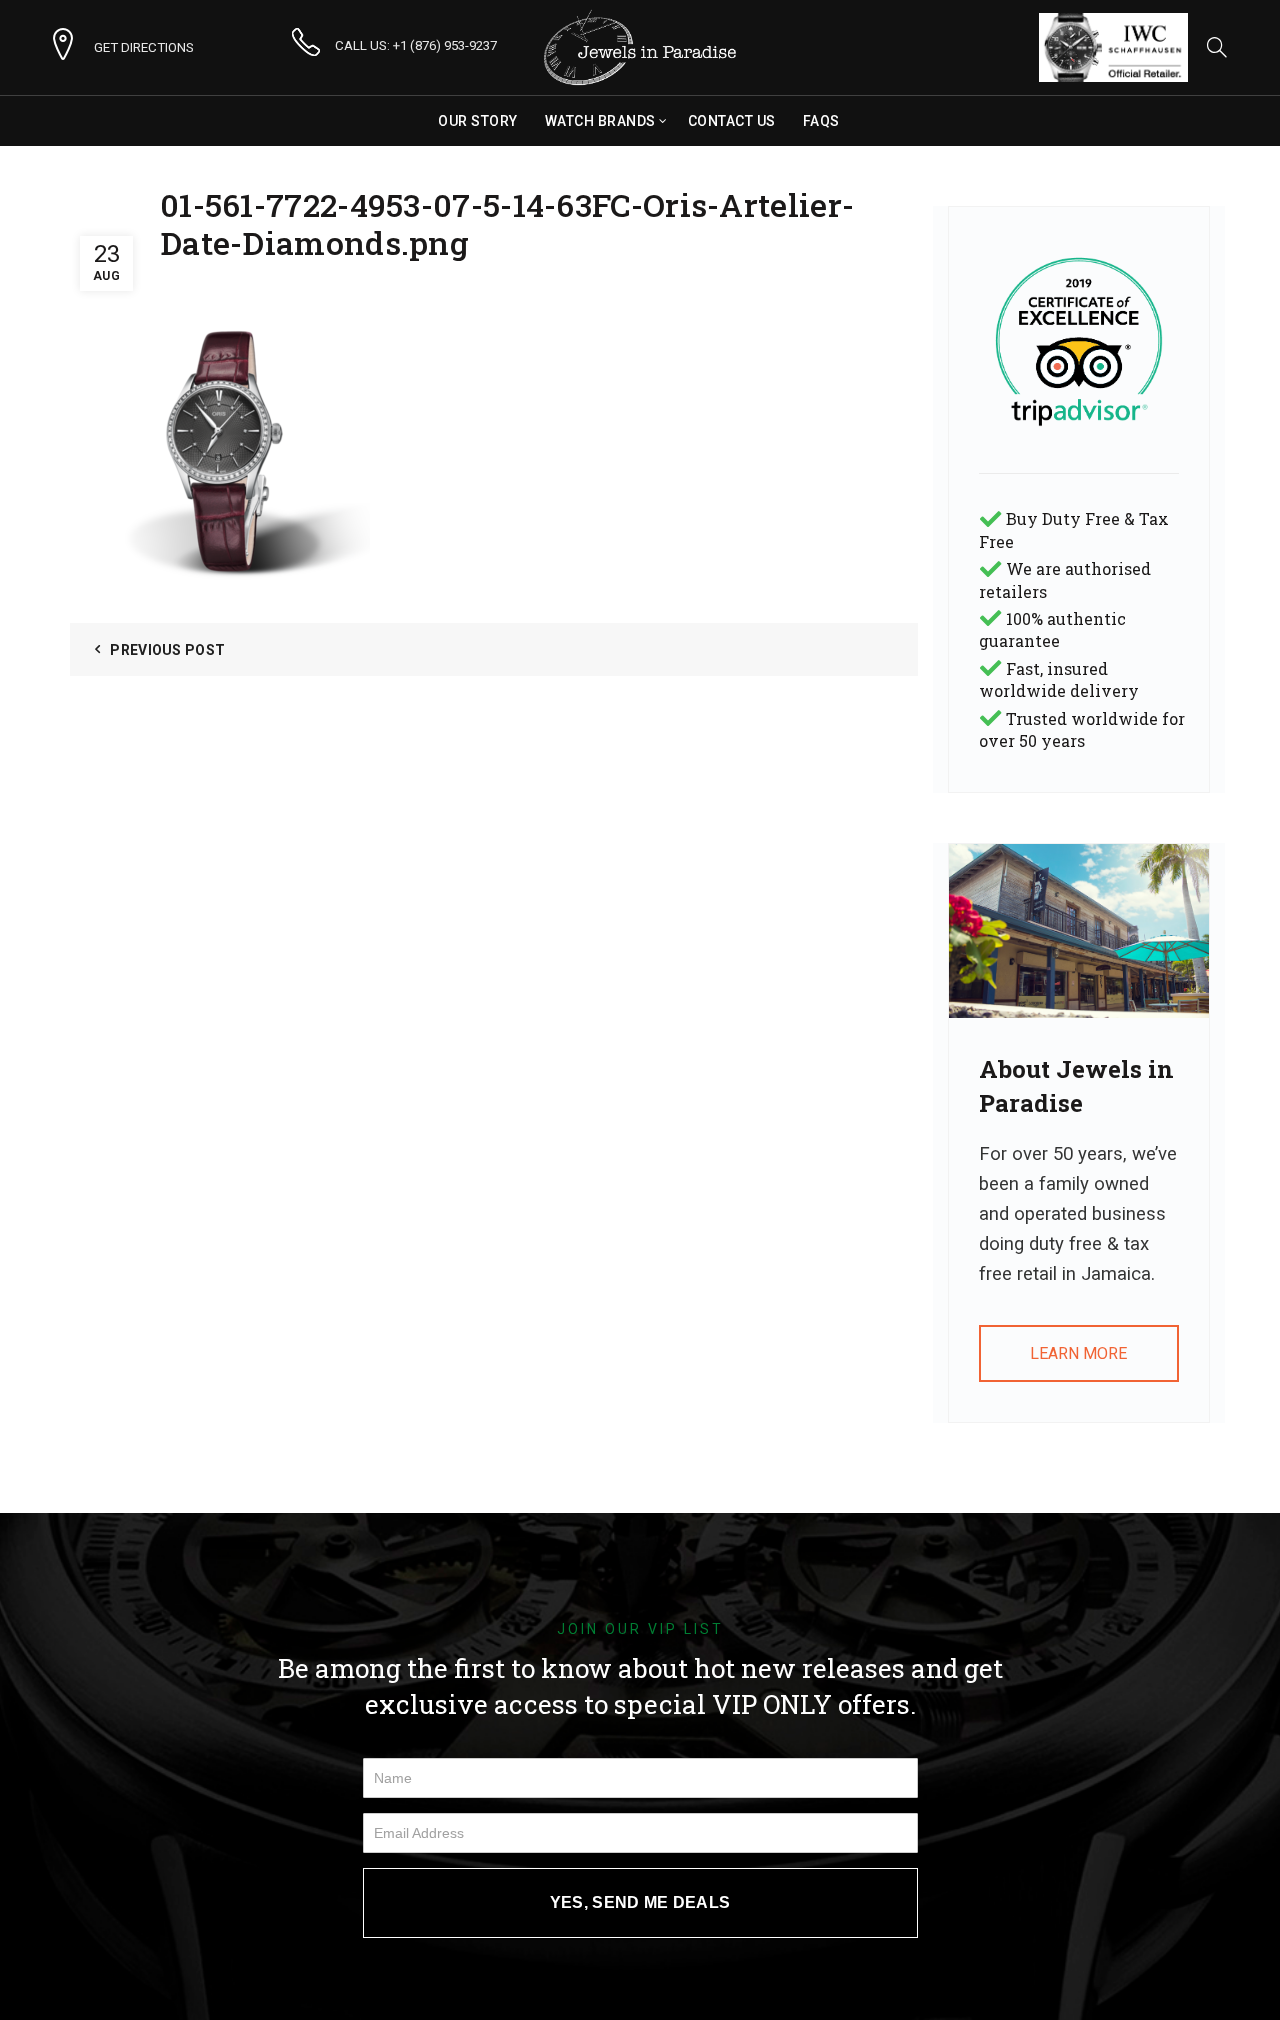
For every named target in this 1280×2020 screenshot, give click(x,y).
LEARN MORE (1078, 1353)
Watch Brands (600, 121)
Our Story (478, 121)
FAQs (821, 121)
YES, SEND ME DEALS (640, 1902)
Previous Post (167, 650)
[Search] (1217, 47)
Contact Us (732, 121)
